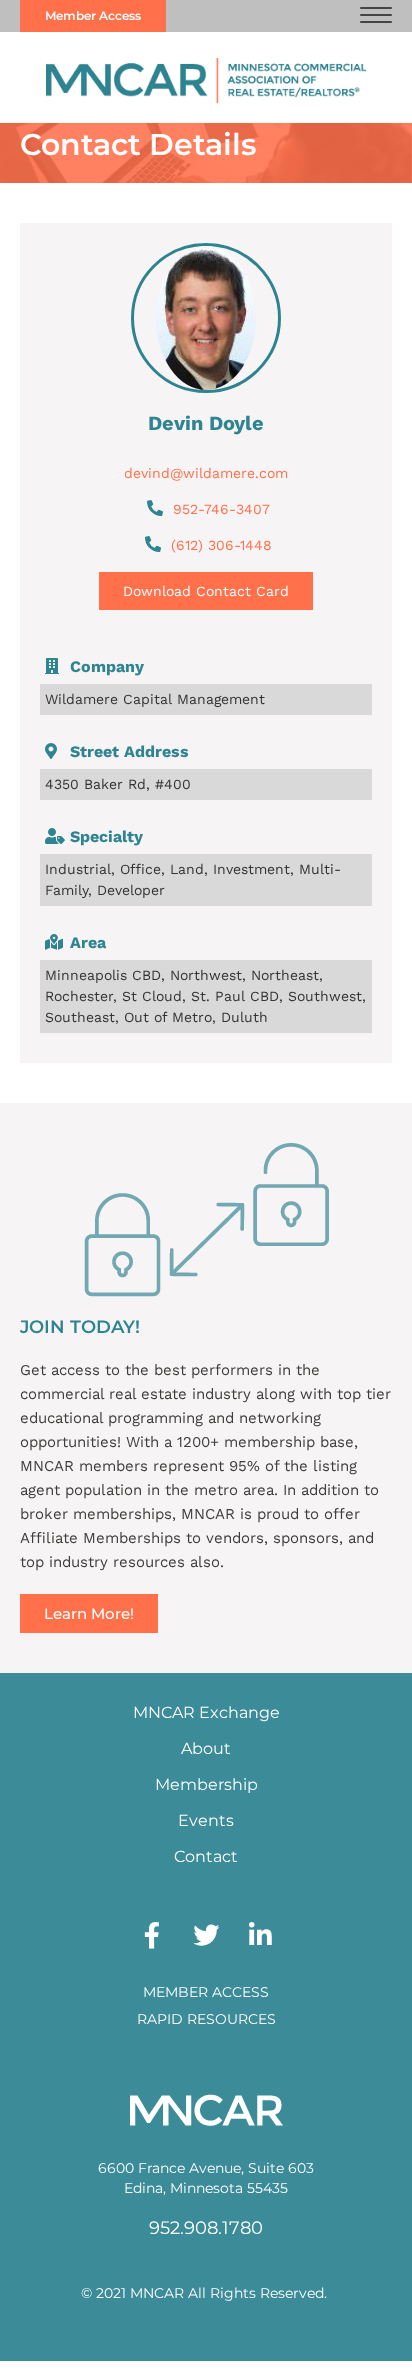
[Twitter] (206, 1935)
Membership (206, 1784)
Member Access (206, 1992)
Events (206, 1820)
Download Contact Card (206, 591)
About (206, 1748)
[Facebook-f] (152, 1935)
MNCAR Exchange (206, 1712)
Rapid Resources (206, 2019)
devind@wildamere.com (206, 473)
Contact (206, 1856)
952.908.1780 (206, 2228)
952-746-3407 (221, 509)
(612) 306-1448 (221, 545)
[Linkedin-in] (260, 1935)
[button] (376, 16)
